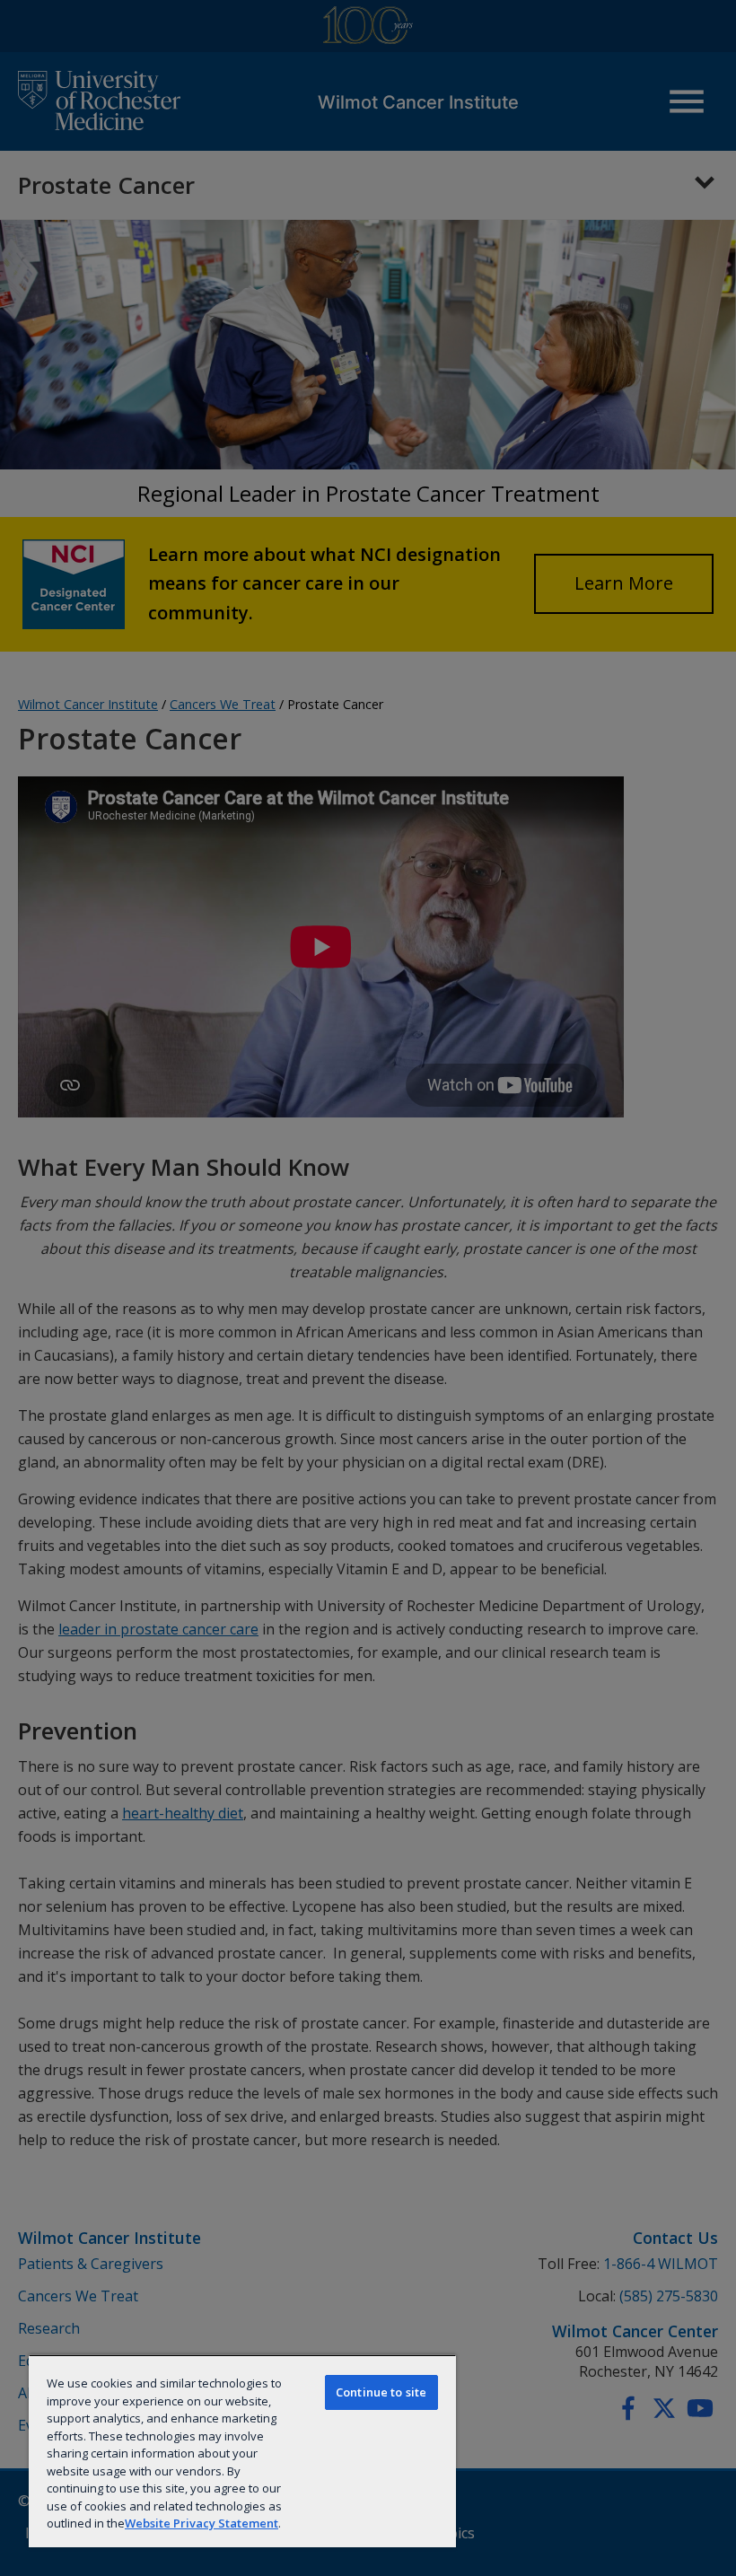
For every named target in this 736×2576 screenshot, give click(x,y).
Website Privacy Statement (202, 2523)
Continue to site (381, 2392)
